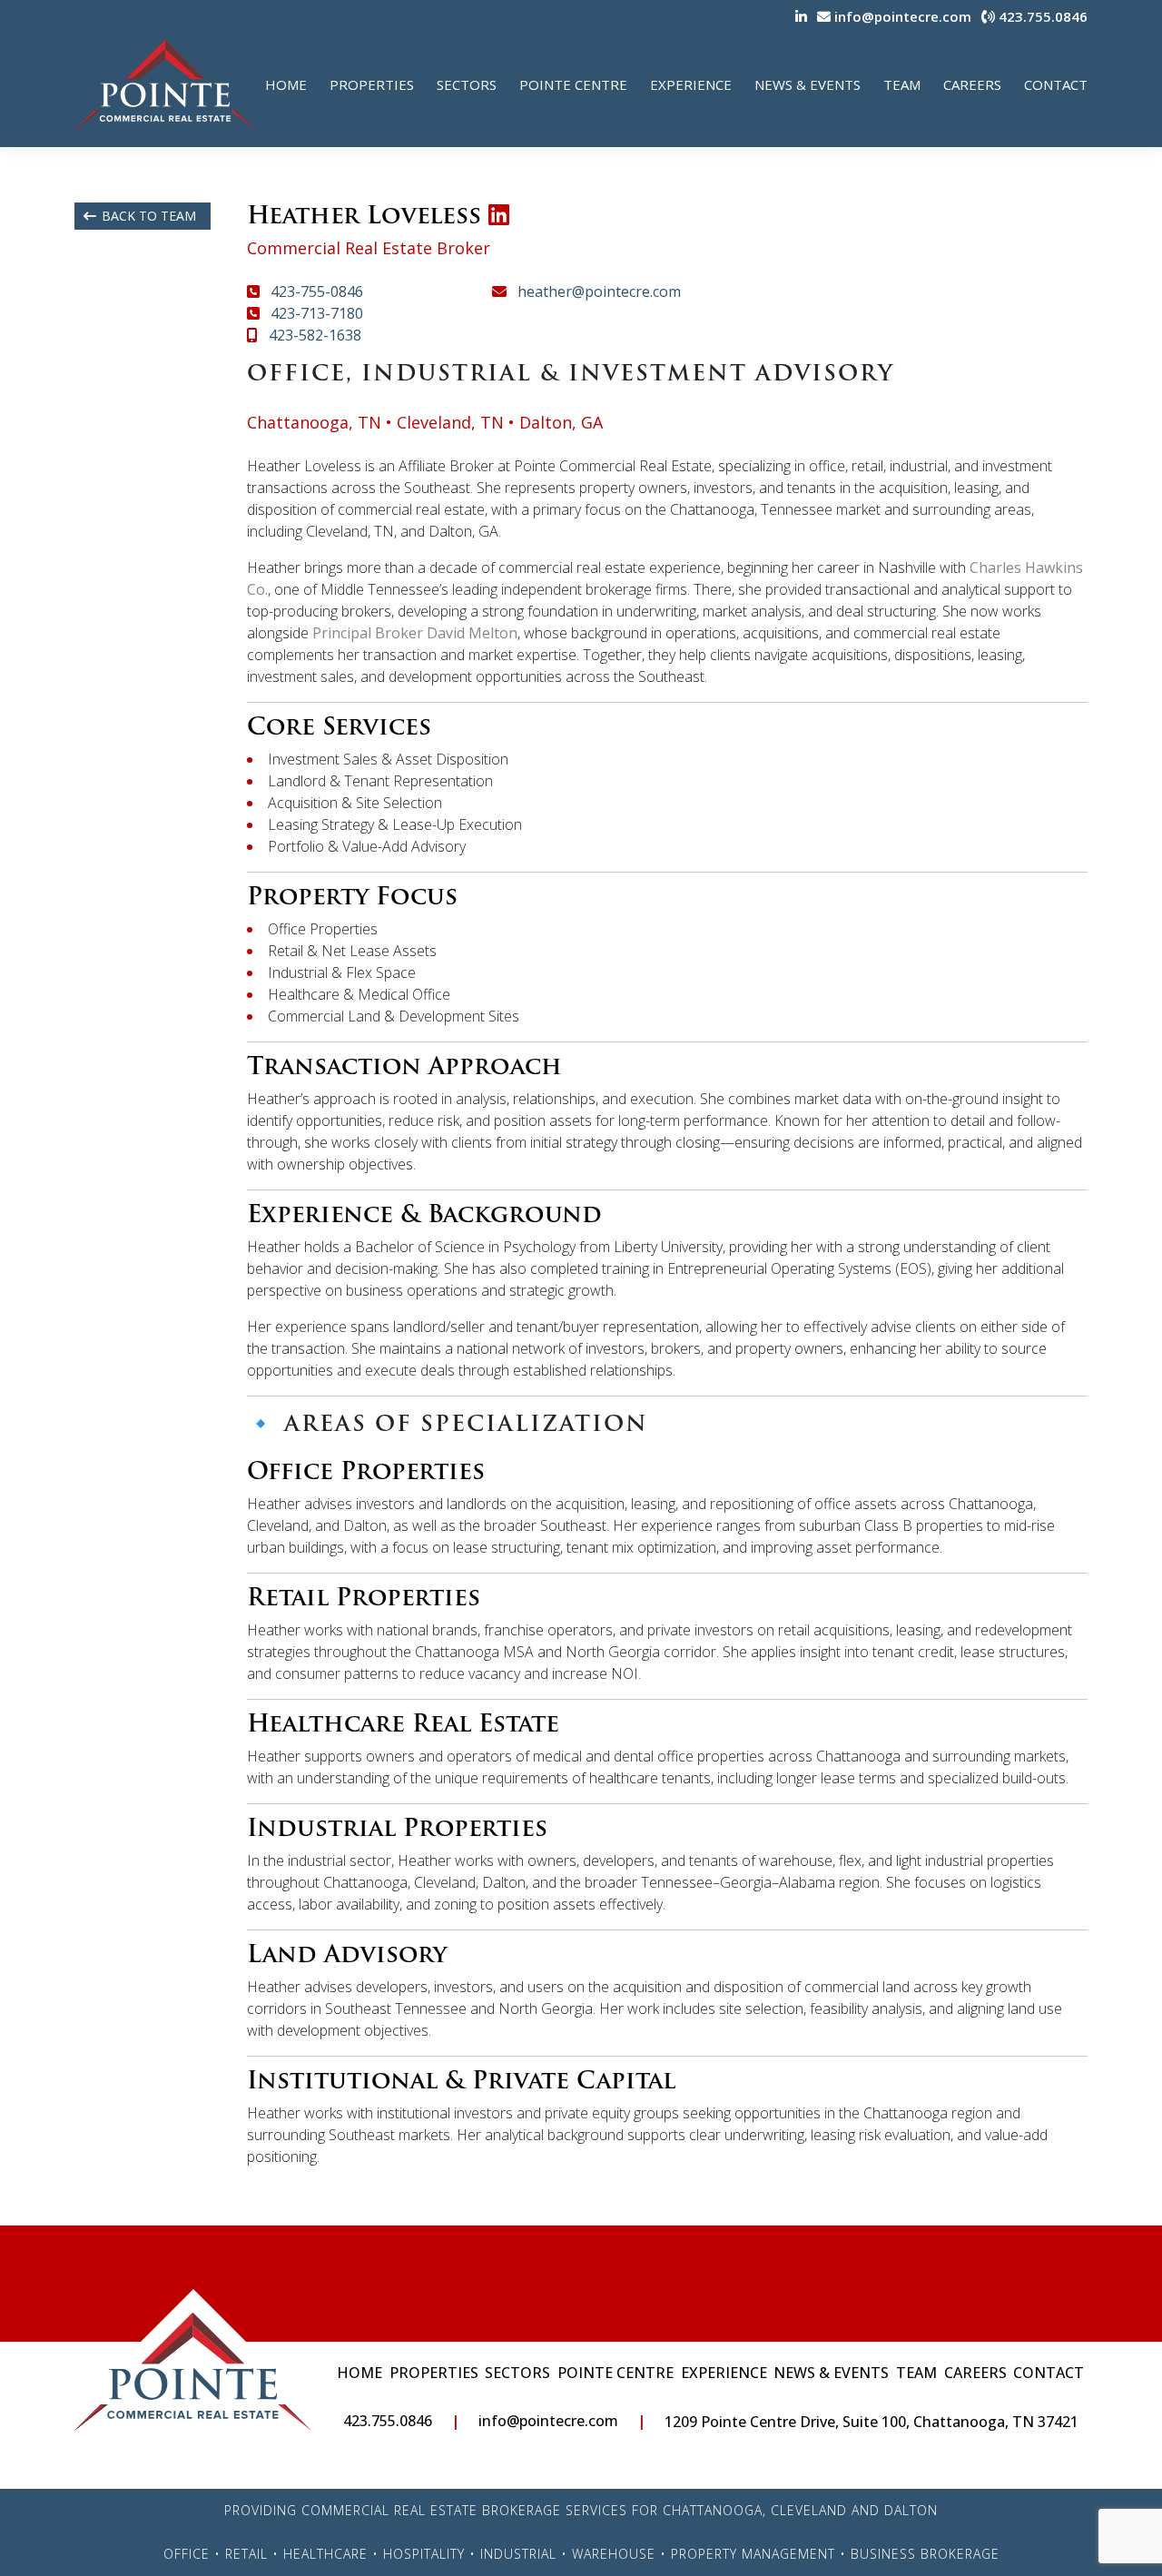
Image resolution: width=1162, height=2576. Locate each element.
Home (286, 84)
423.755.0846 (1041, 16)
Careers (972, 84)
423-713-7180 (315, 313)
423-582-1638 (313, 335)
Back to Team (149, 216)
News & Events (807, 84)
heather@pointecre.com (597, 291)
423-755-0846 (315, 291)
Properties (372, 84)
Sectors (467, 84)
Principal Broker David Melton (415, 633)
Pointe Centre (573, 84)
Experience (691, 84)
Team (902, 84)
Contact (1056, 84)
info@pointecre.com (901, 16)
